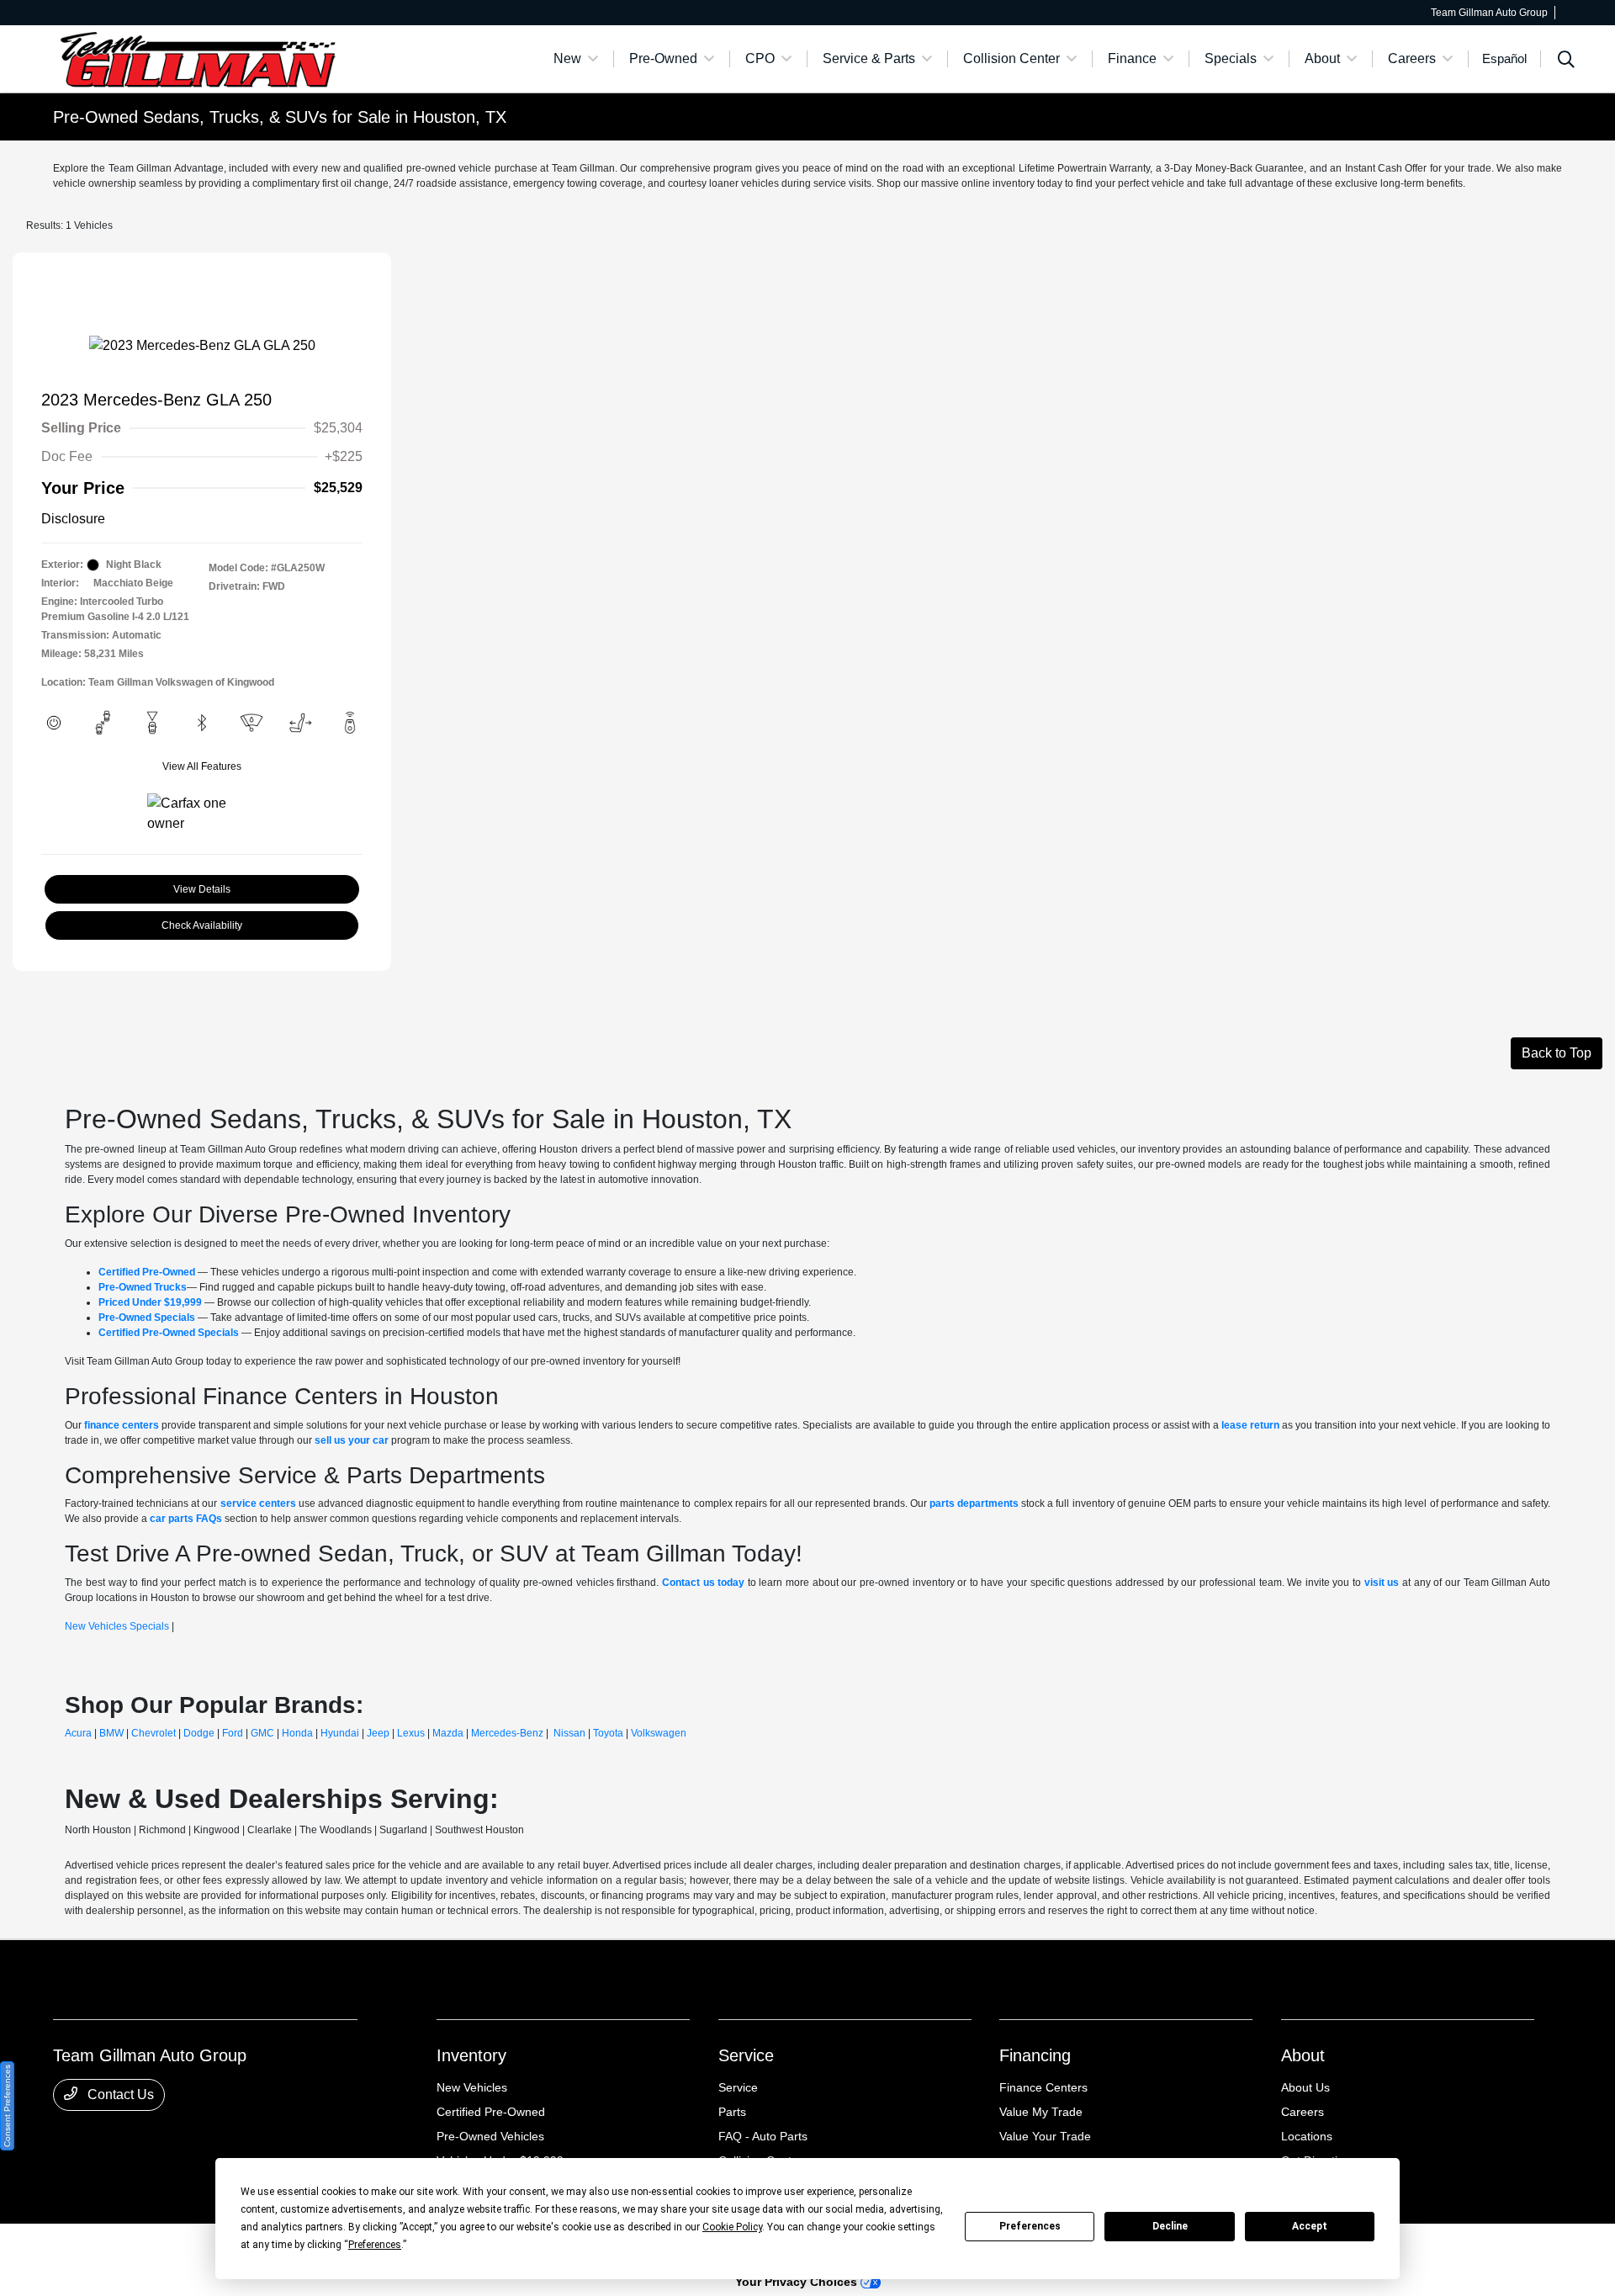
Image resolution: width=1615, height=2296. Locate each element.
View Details (202, 889)
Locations (1307, 2136)
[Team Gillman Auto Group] (198, 58)
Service (746, 2055)
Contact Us (119, 2095)
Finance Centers (1043, 2087)
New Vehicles (472, 2087)
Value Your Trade (1045, 2136)
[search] (1566, 61)
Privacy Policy (209, 2246)
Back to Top (1557, 1053)
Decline (1170, 2226)
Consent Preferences (7, 2106)
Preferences (1030, 2226)
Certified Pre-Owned (491, 2112)
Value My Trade (1041, 2112)
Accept (1310, 2226)
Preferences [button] (375, 2245)
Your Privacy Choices (798, 2282)
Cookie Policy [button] (732, 2227)
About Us (1305, 2087)
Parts (732, 2112)
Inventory (471, 2055)
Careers (1303, 2112)
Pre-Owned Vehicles (490, 2136)
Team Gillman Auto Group (111, 2246)
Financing (1035, 2055)
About (1303, 2055)
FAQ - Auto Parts (763, 2136)
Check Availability (202, 925)
